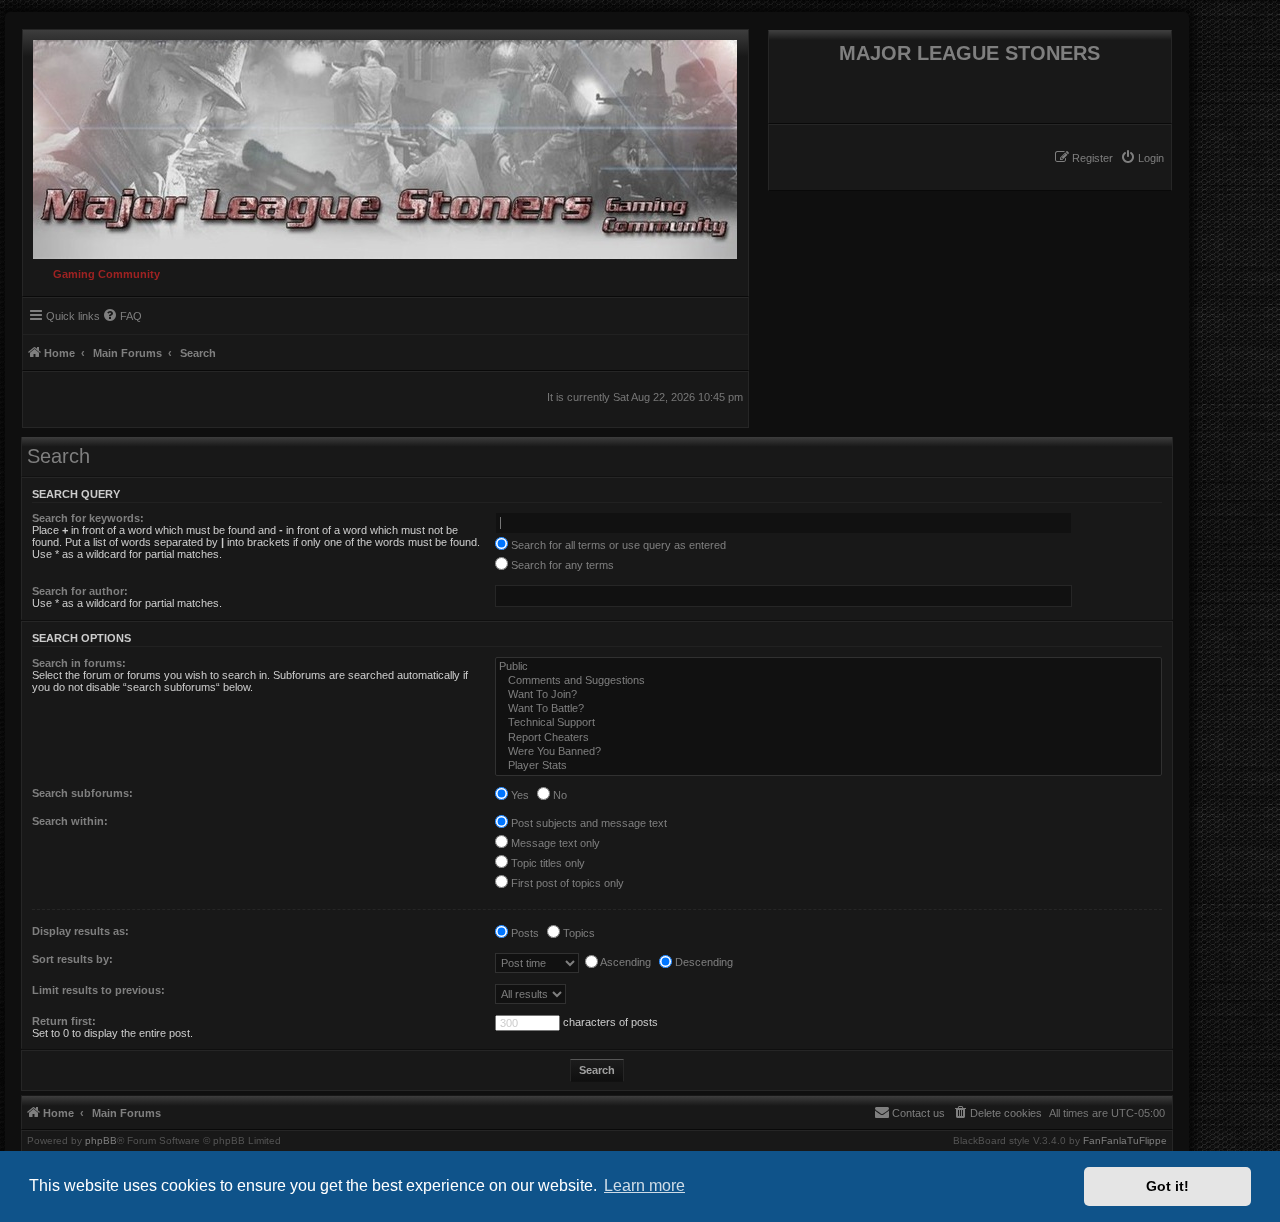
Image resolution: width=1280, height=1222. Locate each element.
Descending (702, 962)
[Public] (828, 667)
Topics (577, 933)
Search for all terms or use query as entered (617, 545)
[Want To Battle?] (828, 709)
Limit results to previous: (98, 990)
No (558, 795)
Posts (523, 933)
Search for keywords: (88, 518)
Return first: (64, 1021)
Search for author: (80, 591)
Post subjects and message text (587, 823)
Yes (518, 795)
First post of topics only (566, 883)
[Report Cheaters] (828, 738)
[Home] (380, 144)
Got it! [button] (1167, 1186)
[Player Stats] (828, 766)
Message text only (554, 843)
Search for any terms (561, 565)
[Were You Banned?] (828, 752)
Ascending (624, 962)
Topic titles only (546, 863)
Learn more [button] (644, 1185)
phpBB (101, 1141)
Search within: (70, 821)
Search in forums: (79, 663)
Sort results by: (72, 959)
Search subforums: (82, 793)
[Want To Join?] (828, 695)
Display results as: (80, 931)
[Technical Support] (828, 723)
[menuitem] (1142, 158)
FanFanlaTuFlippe (1125, 1141)
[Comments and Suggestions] (828, 681)
